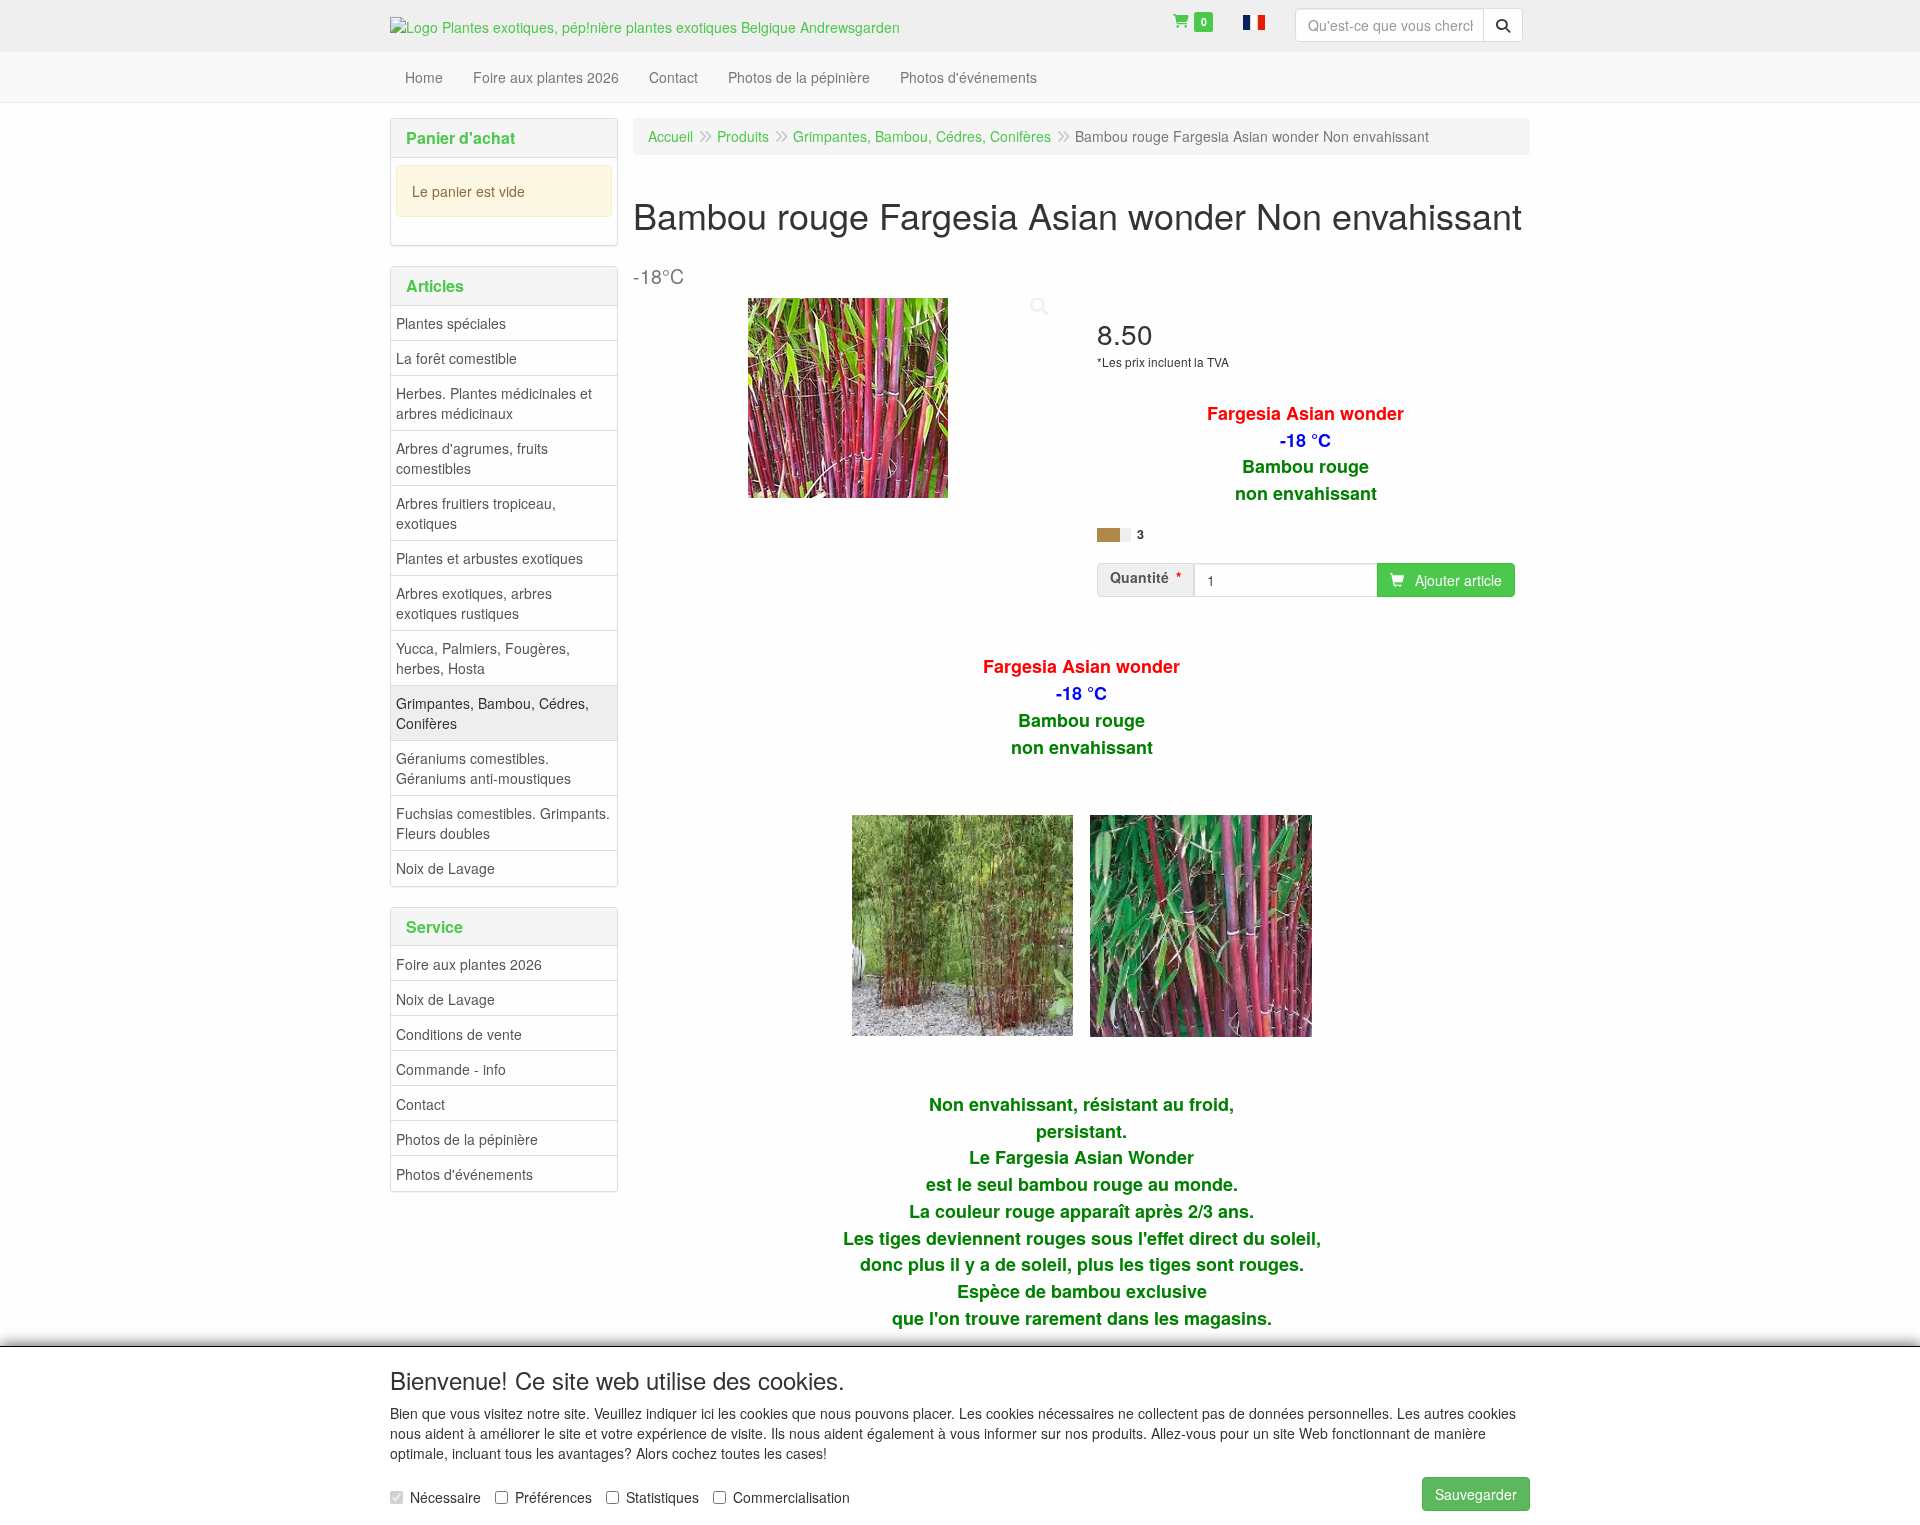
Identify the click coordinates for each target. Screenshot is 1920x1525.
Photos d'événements (464, 1174)
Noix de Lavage (445, 868)
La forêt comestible (456, 358)
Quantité (1139, 577)
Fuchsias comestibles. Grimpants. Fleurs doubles (503, 823)
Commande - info (451, 1069)
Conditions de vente (459, 1034)
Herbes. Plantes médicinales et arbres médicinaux (494, 403)
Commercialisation (791, 1497)
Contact (420, 1104)
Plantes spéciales (451, 323)
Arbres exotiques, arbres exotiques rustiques (474, 603)
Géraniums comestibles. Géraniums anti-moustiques (483, 768)
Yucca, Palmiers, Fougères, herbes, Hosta (483, 658)
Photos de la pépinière (467, 1139)
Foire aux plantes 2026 (469, 964)
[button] (1254, 20)
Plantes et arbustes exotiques (489, 558)
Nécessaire (445, 1497)
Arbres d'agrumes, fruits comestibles (472, 458)
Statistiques (662, 1497)
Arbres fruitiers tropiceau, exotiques (476, 513)
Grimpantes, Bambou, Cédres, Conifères (492, 713)
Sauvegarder (1476, 1494)
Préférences (553, 1497)
